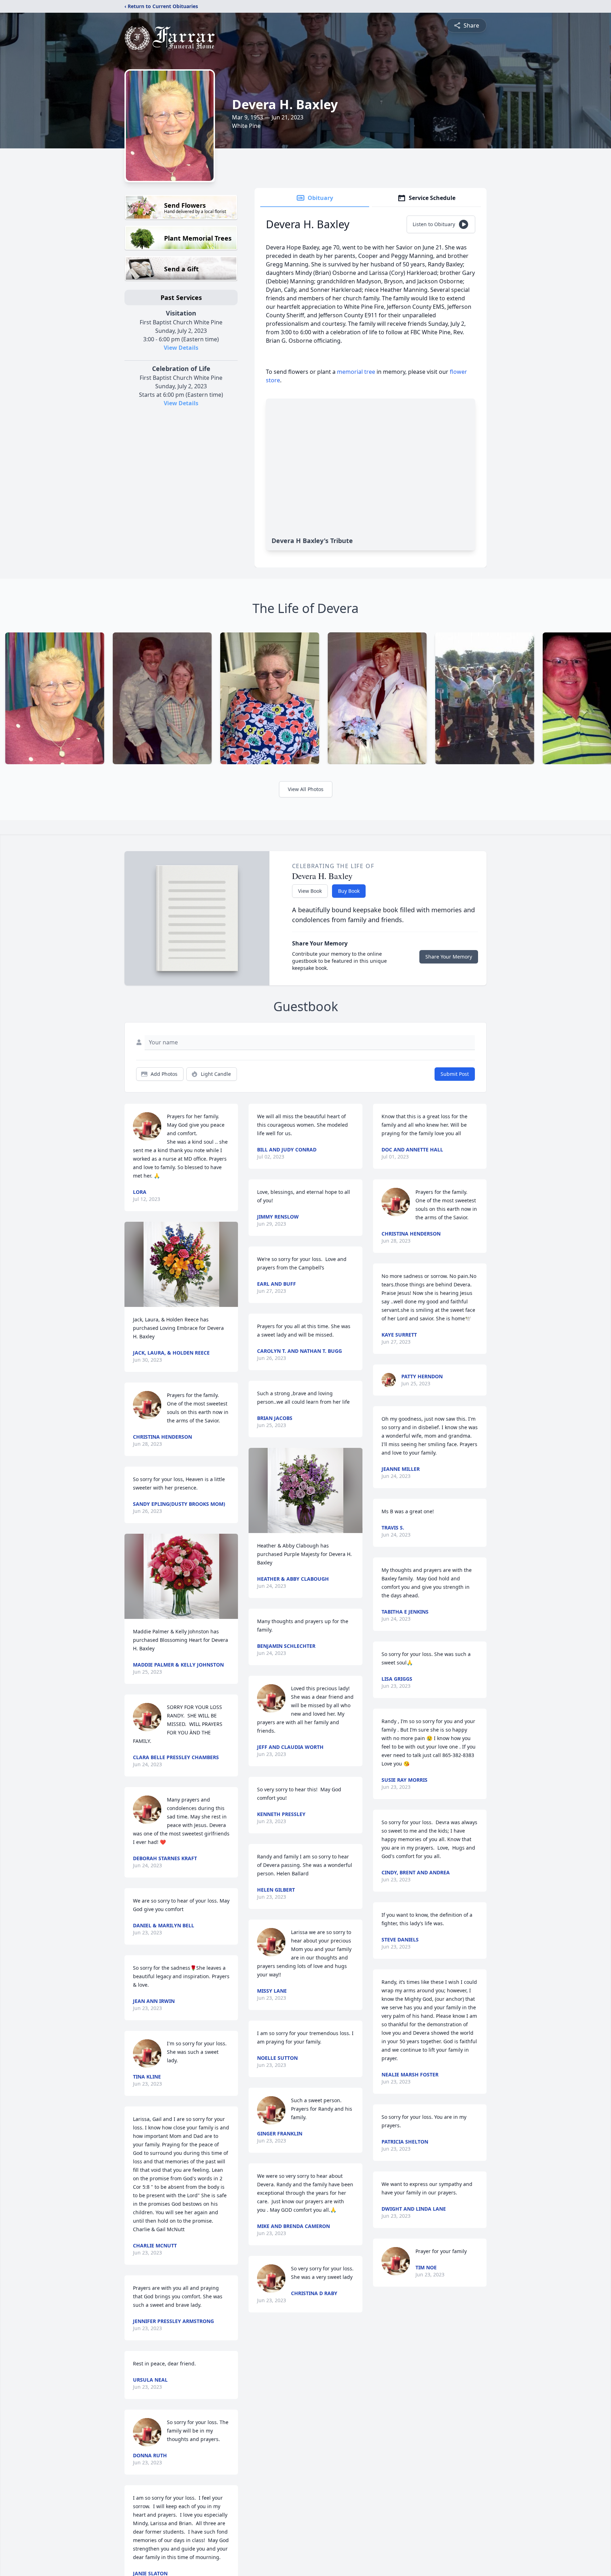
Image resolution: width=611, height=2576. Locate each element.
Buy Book (349, 891)
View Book (310, 891)
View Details (181, 348)
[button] (181, 1264)
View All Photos (306, 789)
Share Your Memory (449, 957)
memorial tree (356, 372)
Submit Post (455, 1074)
